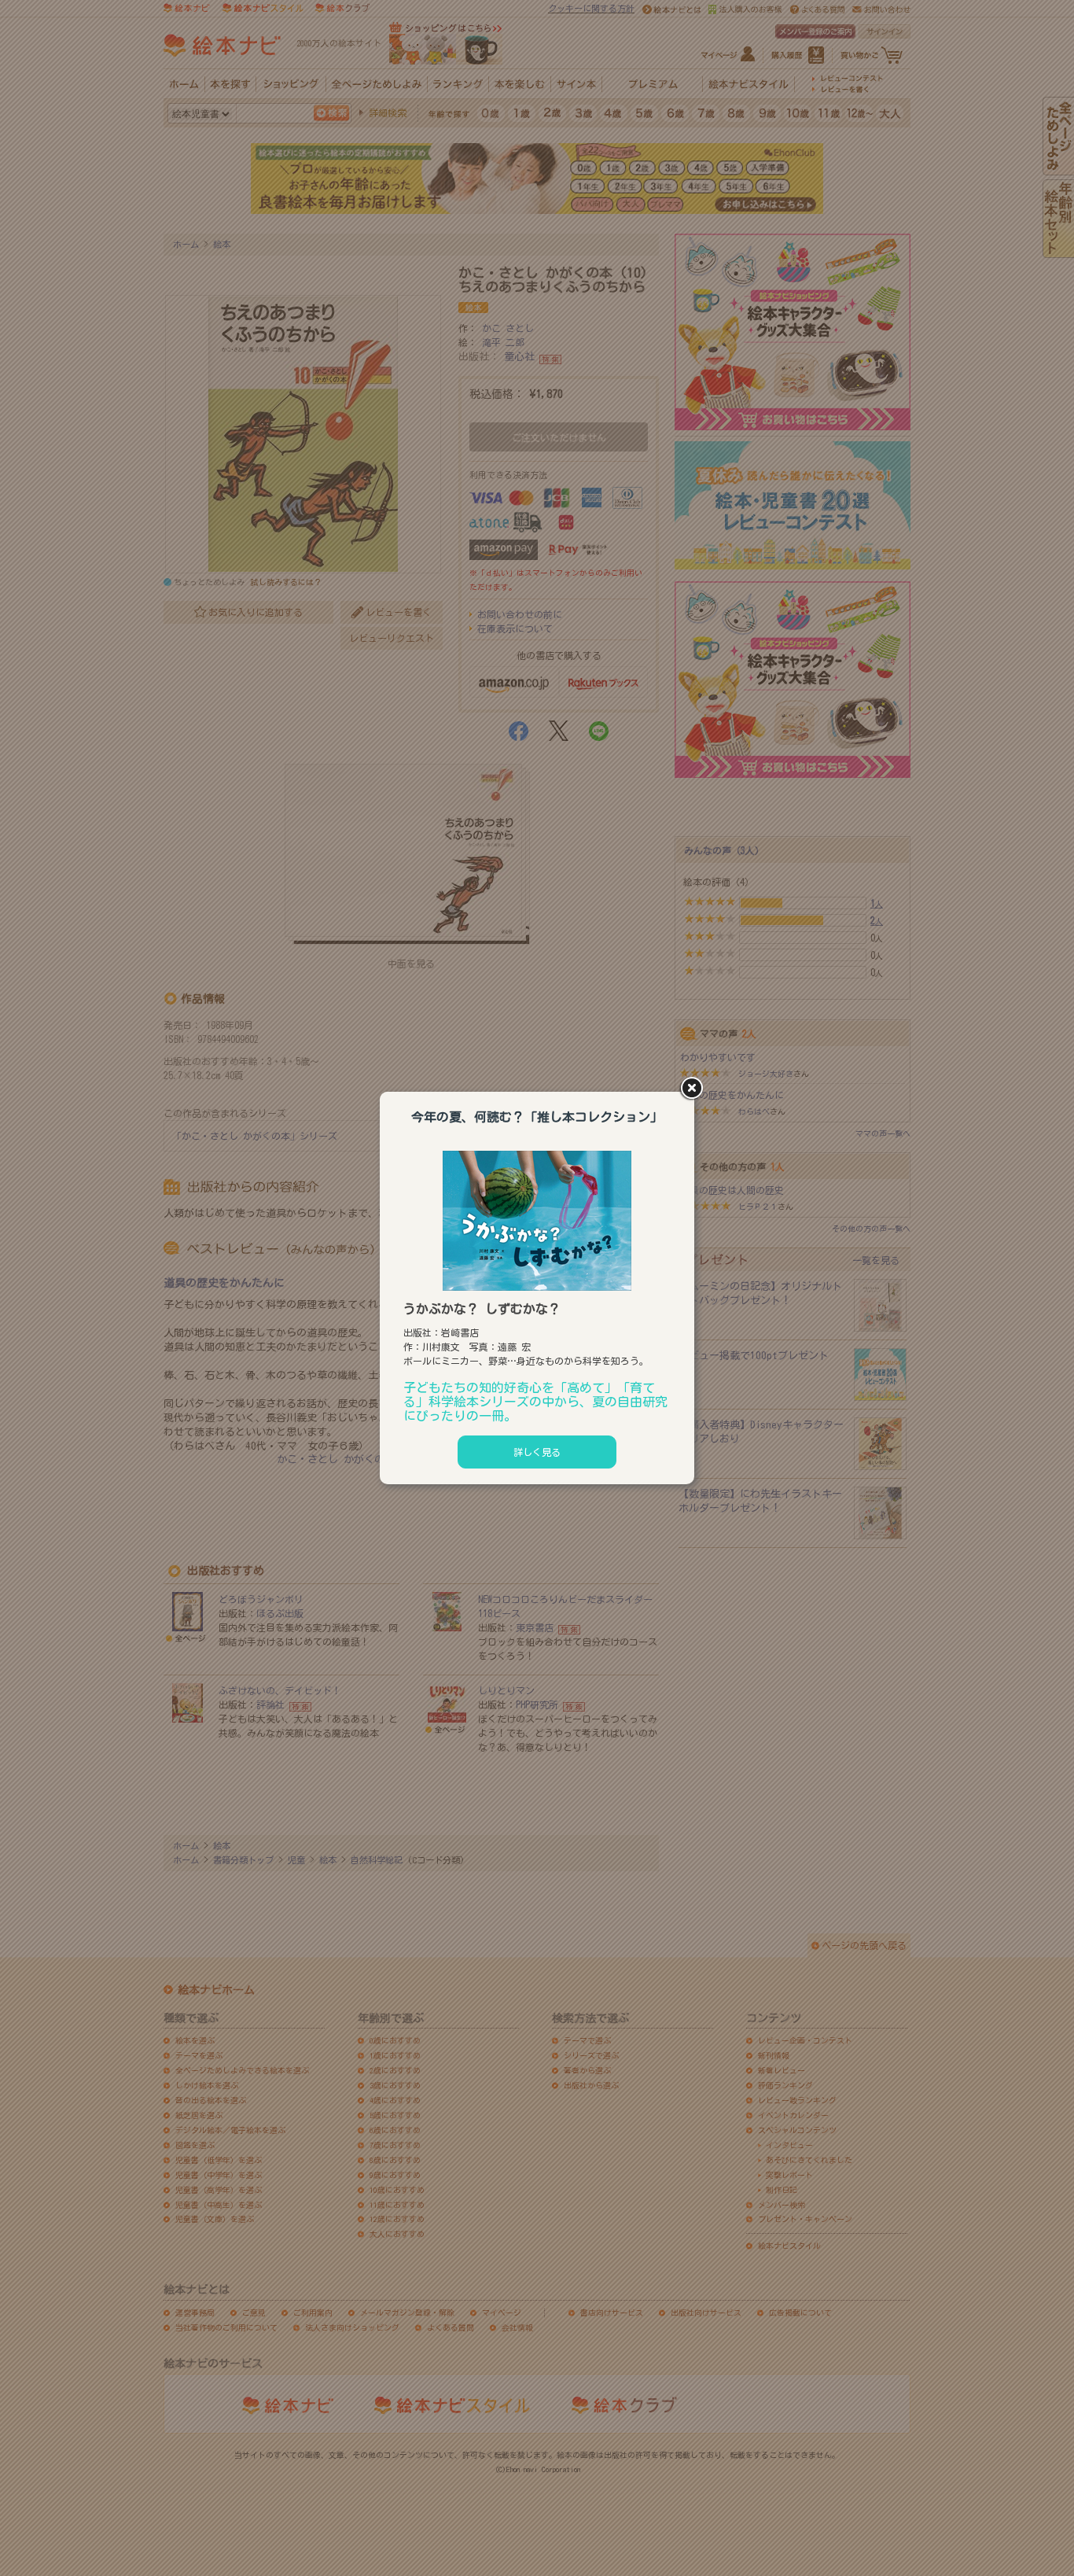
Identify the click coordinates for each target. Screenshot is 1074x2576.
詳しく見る (537, 1452)
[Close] (694, 1089)
